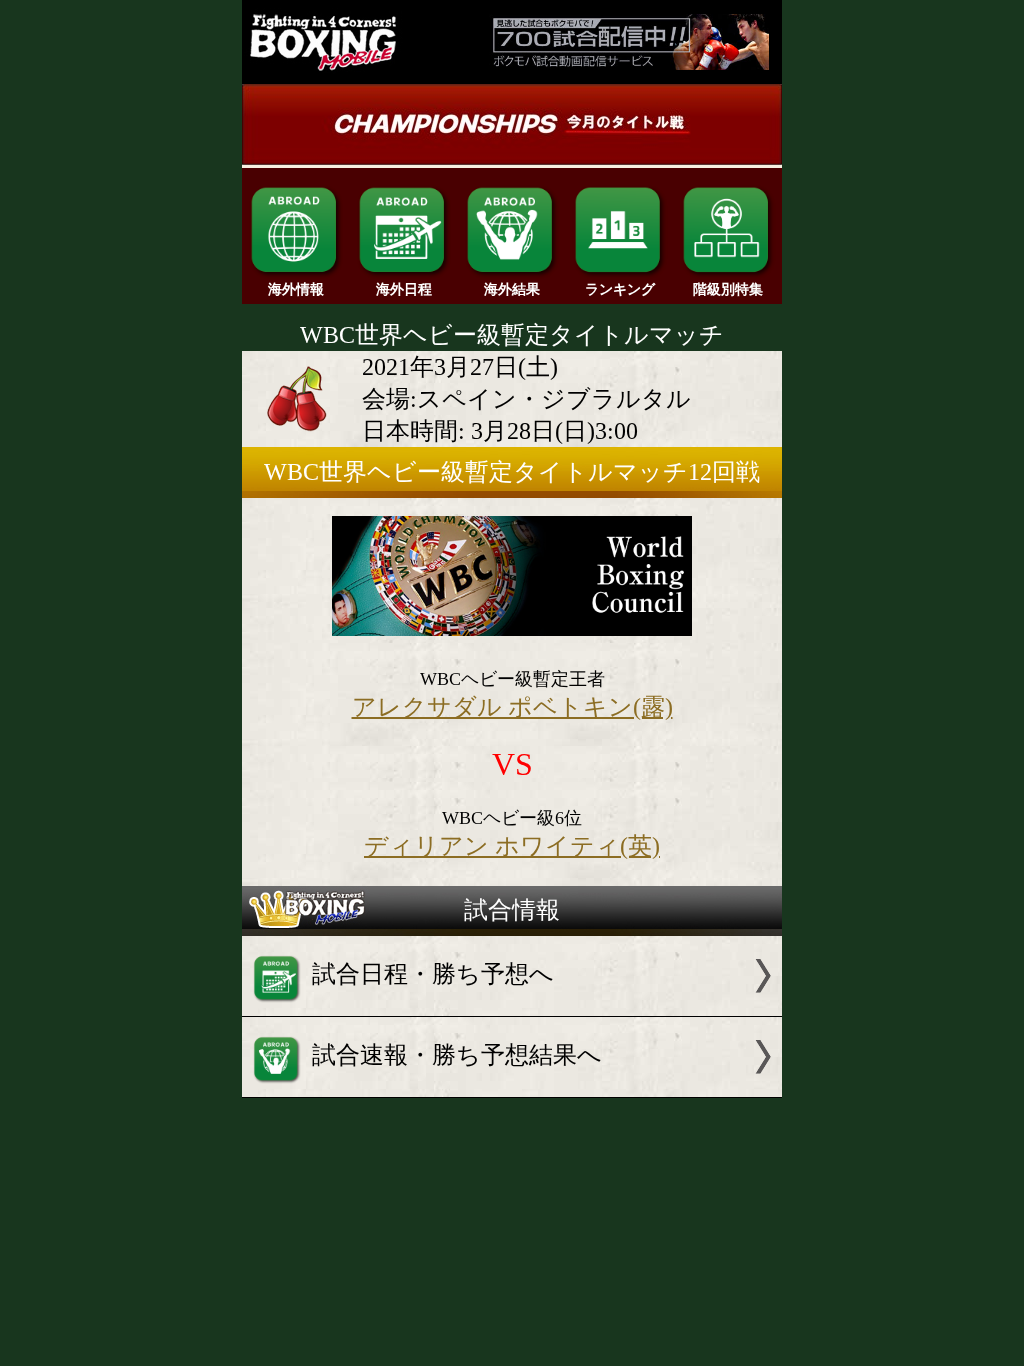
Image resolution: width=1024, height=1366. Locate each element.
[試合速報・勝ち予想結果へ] (512, 1089)
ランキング (620, 289)
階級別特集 (728, 289)
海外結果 (512, 289)
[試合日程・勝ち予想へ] (512, 1008)
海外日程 (404, 289)
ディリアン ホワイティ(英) (512, 846)
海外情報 (296, 289)
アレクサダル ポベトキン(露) (512, 707)
